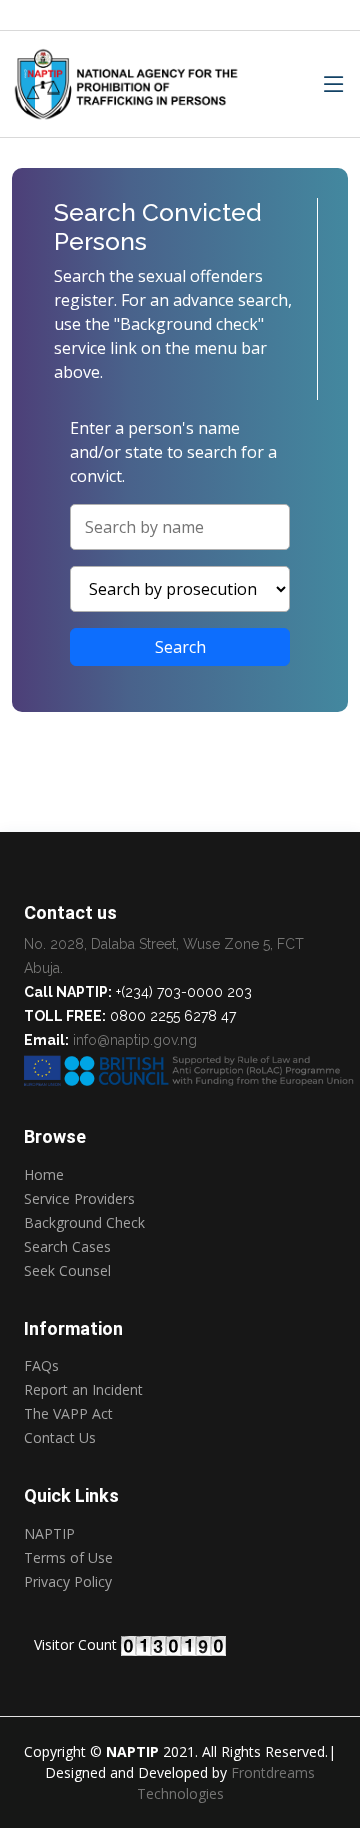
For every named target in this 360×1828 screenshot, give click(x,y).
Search (180, 647)
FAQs (41, 1366)
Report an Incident (83, 1390)
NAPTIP (49, 1534)
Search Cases (67, 1247)
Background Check (84, 1223)
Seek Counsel (67, 1271)
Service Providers (79, 1199)
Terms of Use (68, 1558)
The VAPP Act (68, 1414)
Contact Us (60, 1438)
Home (44, 1175)
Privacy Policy (68, 1583)
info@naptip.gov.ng (135, 1040)
